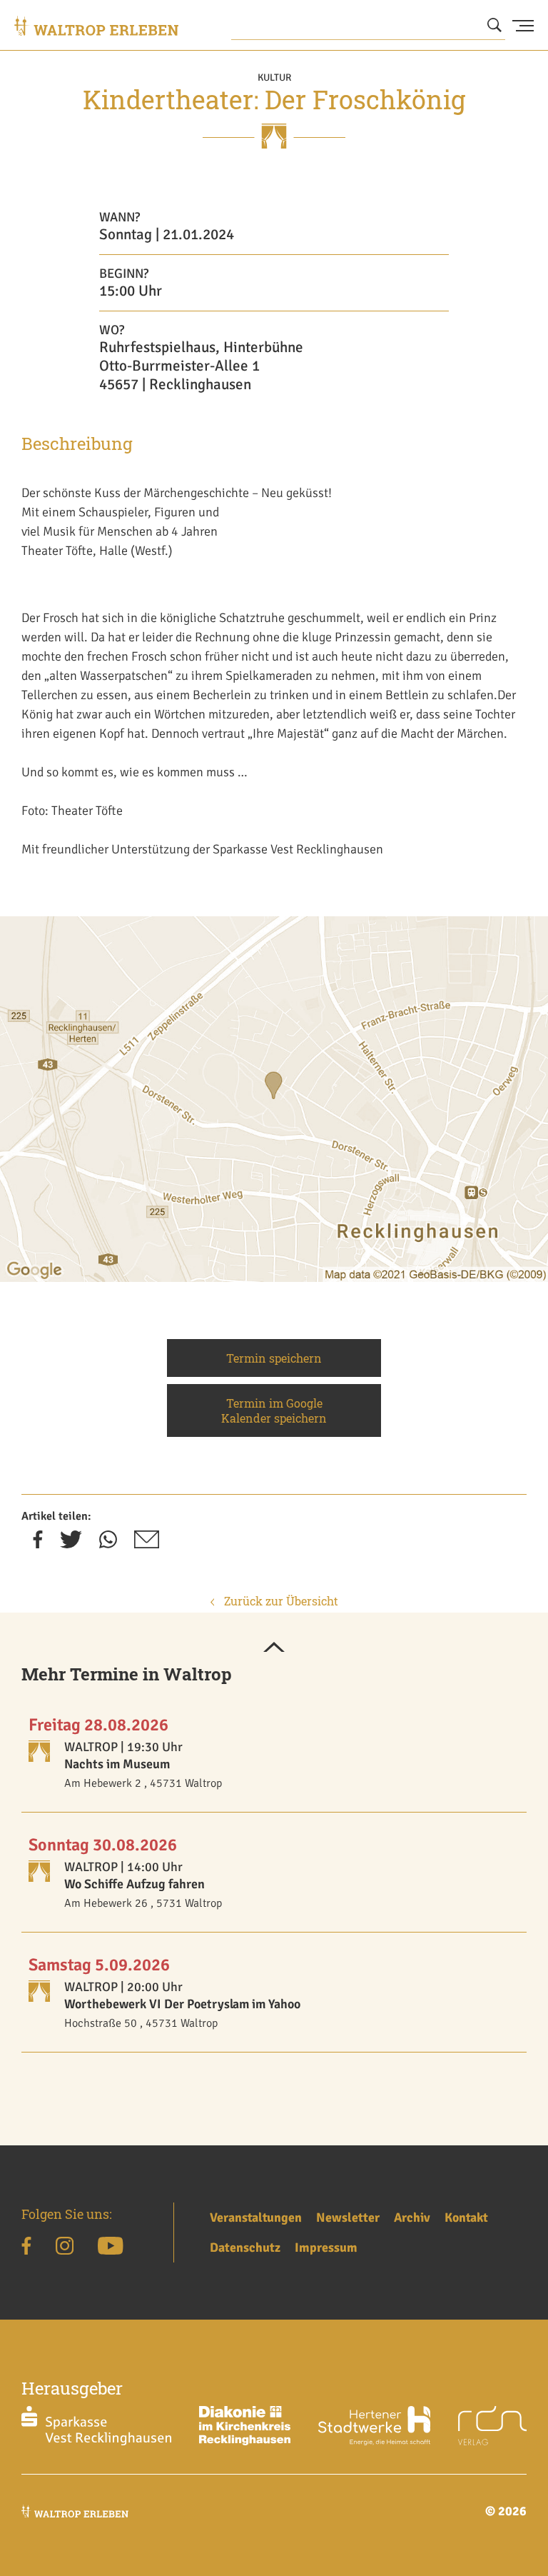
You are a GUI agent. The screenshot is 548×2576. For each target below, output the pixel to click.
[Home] (96, 26)
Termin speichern (274, 1358)
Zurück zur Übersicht (280, 1601)
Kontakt (466, 2217)
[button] (274, 1648)
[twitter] (71, 1544)
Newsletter (348, 2217)
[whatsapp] (108, 1544)
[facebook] (38, 1544)
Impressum (326, 2247)
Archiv (412, 2217)
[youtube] (110, 2248)
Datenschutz (245, 2247)
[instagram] (65, 2248)
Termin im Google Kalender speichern (274, 1410)
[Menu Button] (523, 26)
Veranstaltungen (256, 2217)
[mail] (147, 1544)
